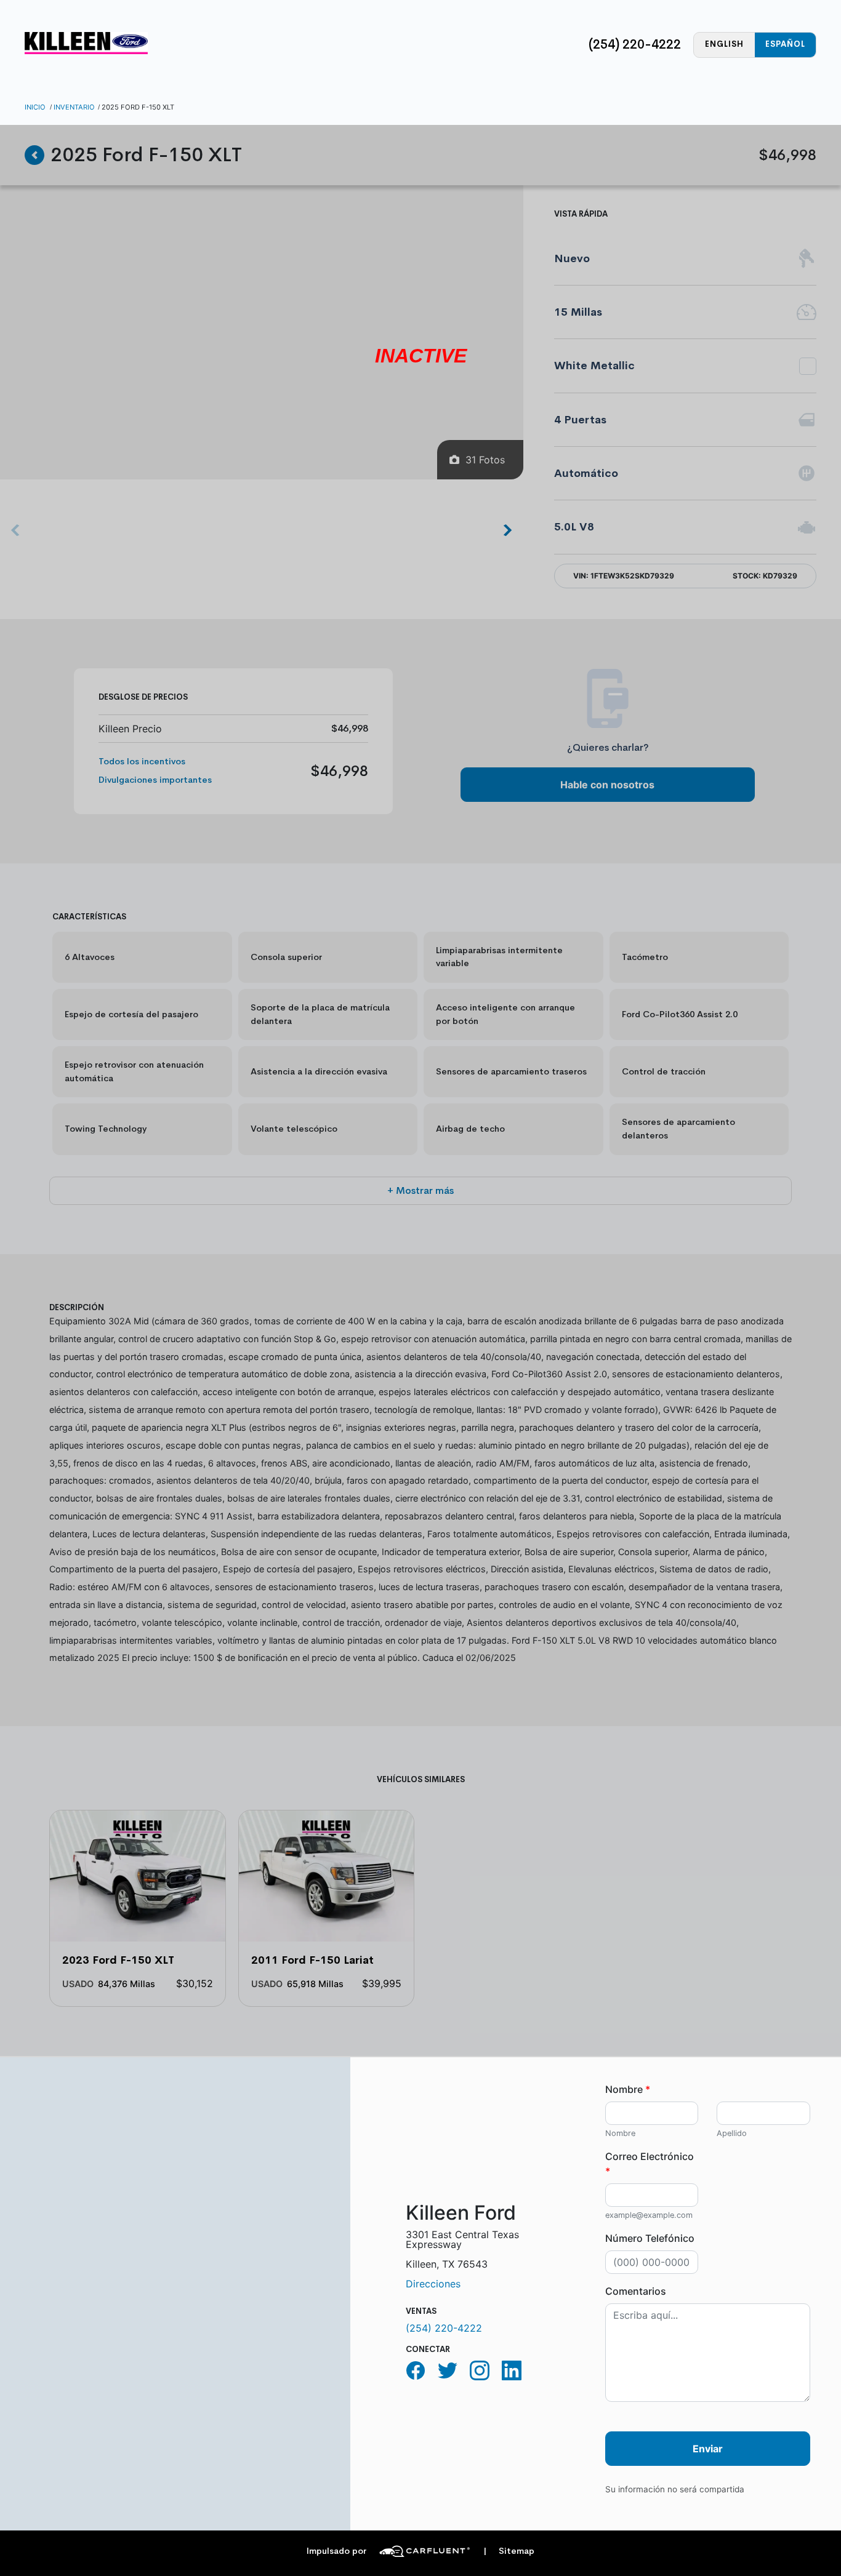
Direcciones (433, 2284)
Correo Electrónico (650, 2164)
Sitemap (509, 2551)
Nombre (628, 2089)
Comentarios (636, 2291)
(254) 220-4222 (635, 44)
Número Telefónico (650, 2238)
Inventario (74, 107)
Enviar (708, 2449)
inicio (35, 107)
